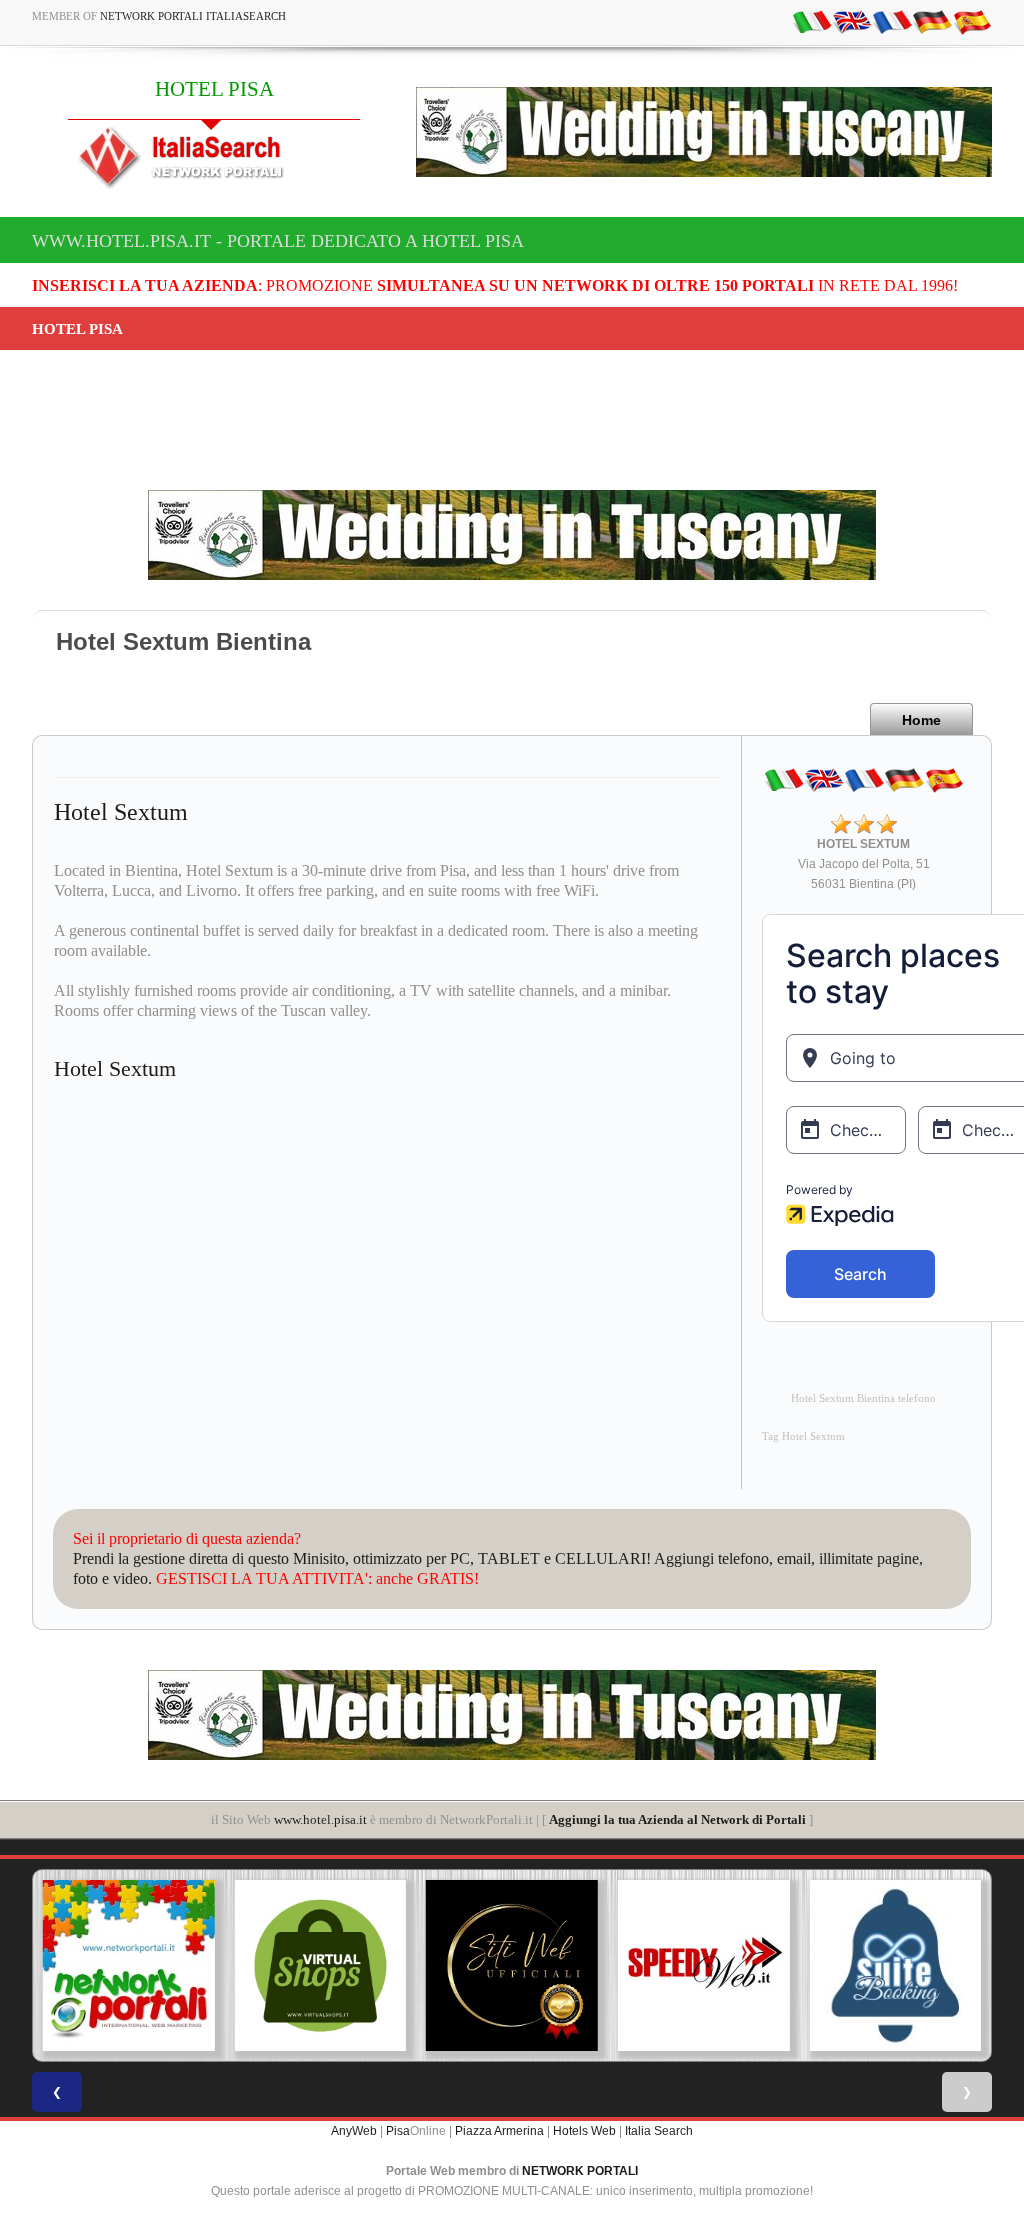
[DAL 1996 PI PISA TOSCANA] (320, 1966)
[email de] (932, 21)
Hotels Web (584, 2131)
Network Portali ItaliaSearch (193, 16)
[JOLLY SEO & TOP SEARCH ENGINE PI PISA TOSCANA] (703, 1966)
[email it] (812, 21)
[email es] (972, 21)
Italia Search (659, 2131)
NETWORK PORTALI (580, 2171)
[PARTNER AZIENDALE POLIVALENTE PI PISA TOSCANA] (511, 1966)
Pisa (398, 2131)
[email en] (852, 21)
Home (921, 720)
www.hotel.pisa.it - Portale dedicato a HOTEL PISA (278, 241)
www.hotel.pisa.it (320, 1819)
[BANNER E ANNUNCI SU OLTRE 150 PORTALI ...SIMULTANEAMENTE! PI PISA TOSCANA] (128, 1966)
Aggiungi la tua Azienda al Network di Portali (677, 1819)
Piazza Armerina (499, 2131)
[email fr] (892, 21)
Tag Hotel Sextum (803, 1436)
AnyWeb (354, 2131)
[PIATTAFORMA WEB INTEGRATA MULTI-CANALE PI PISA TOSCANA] (895, 1966)
